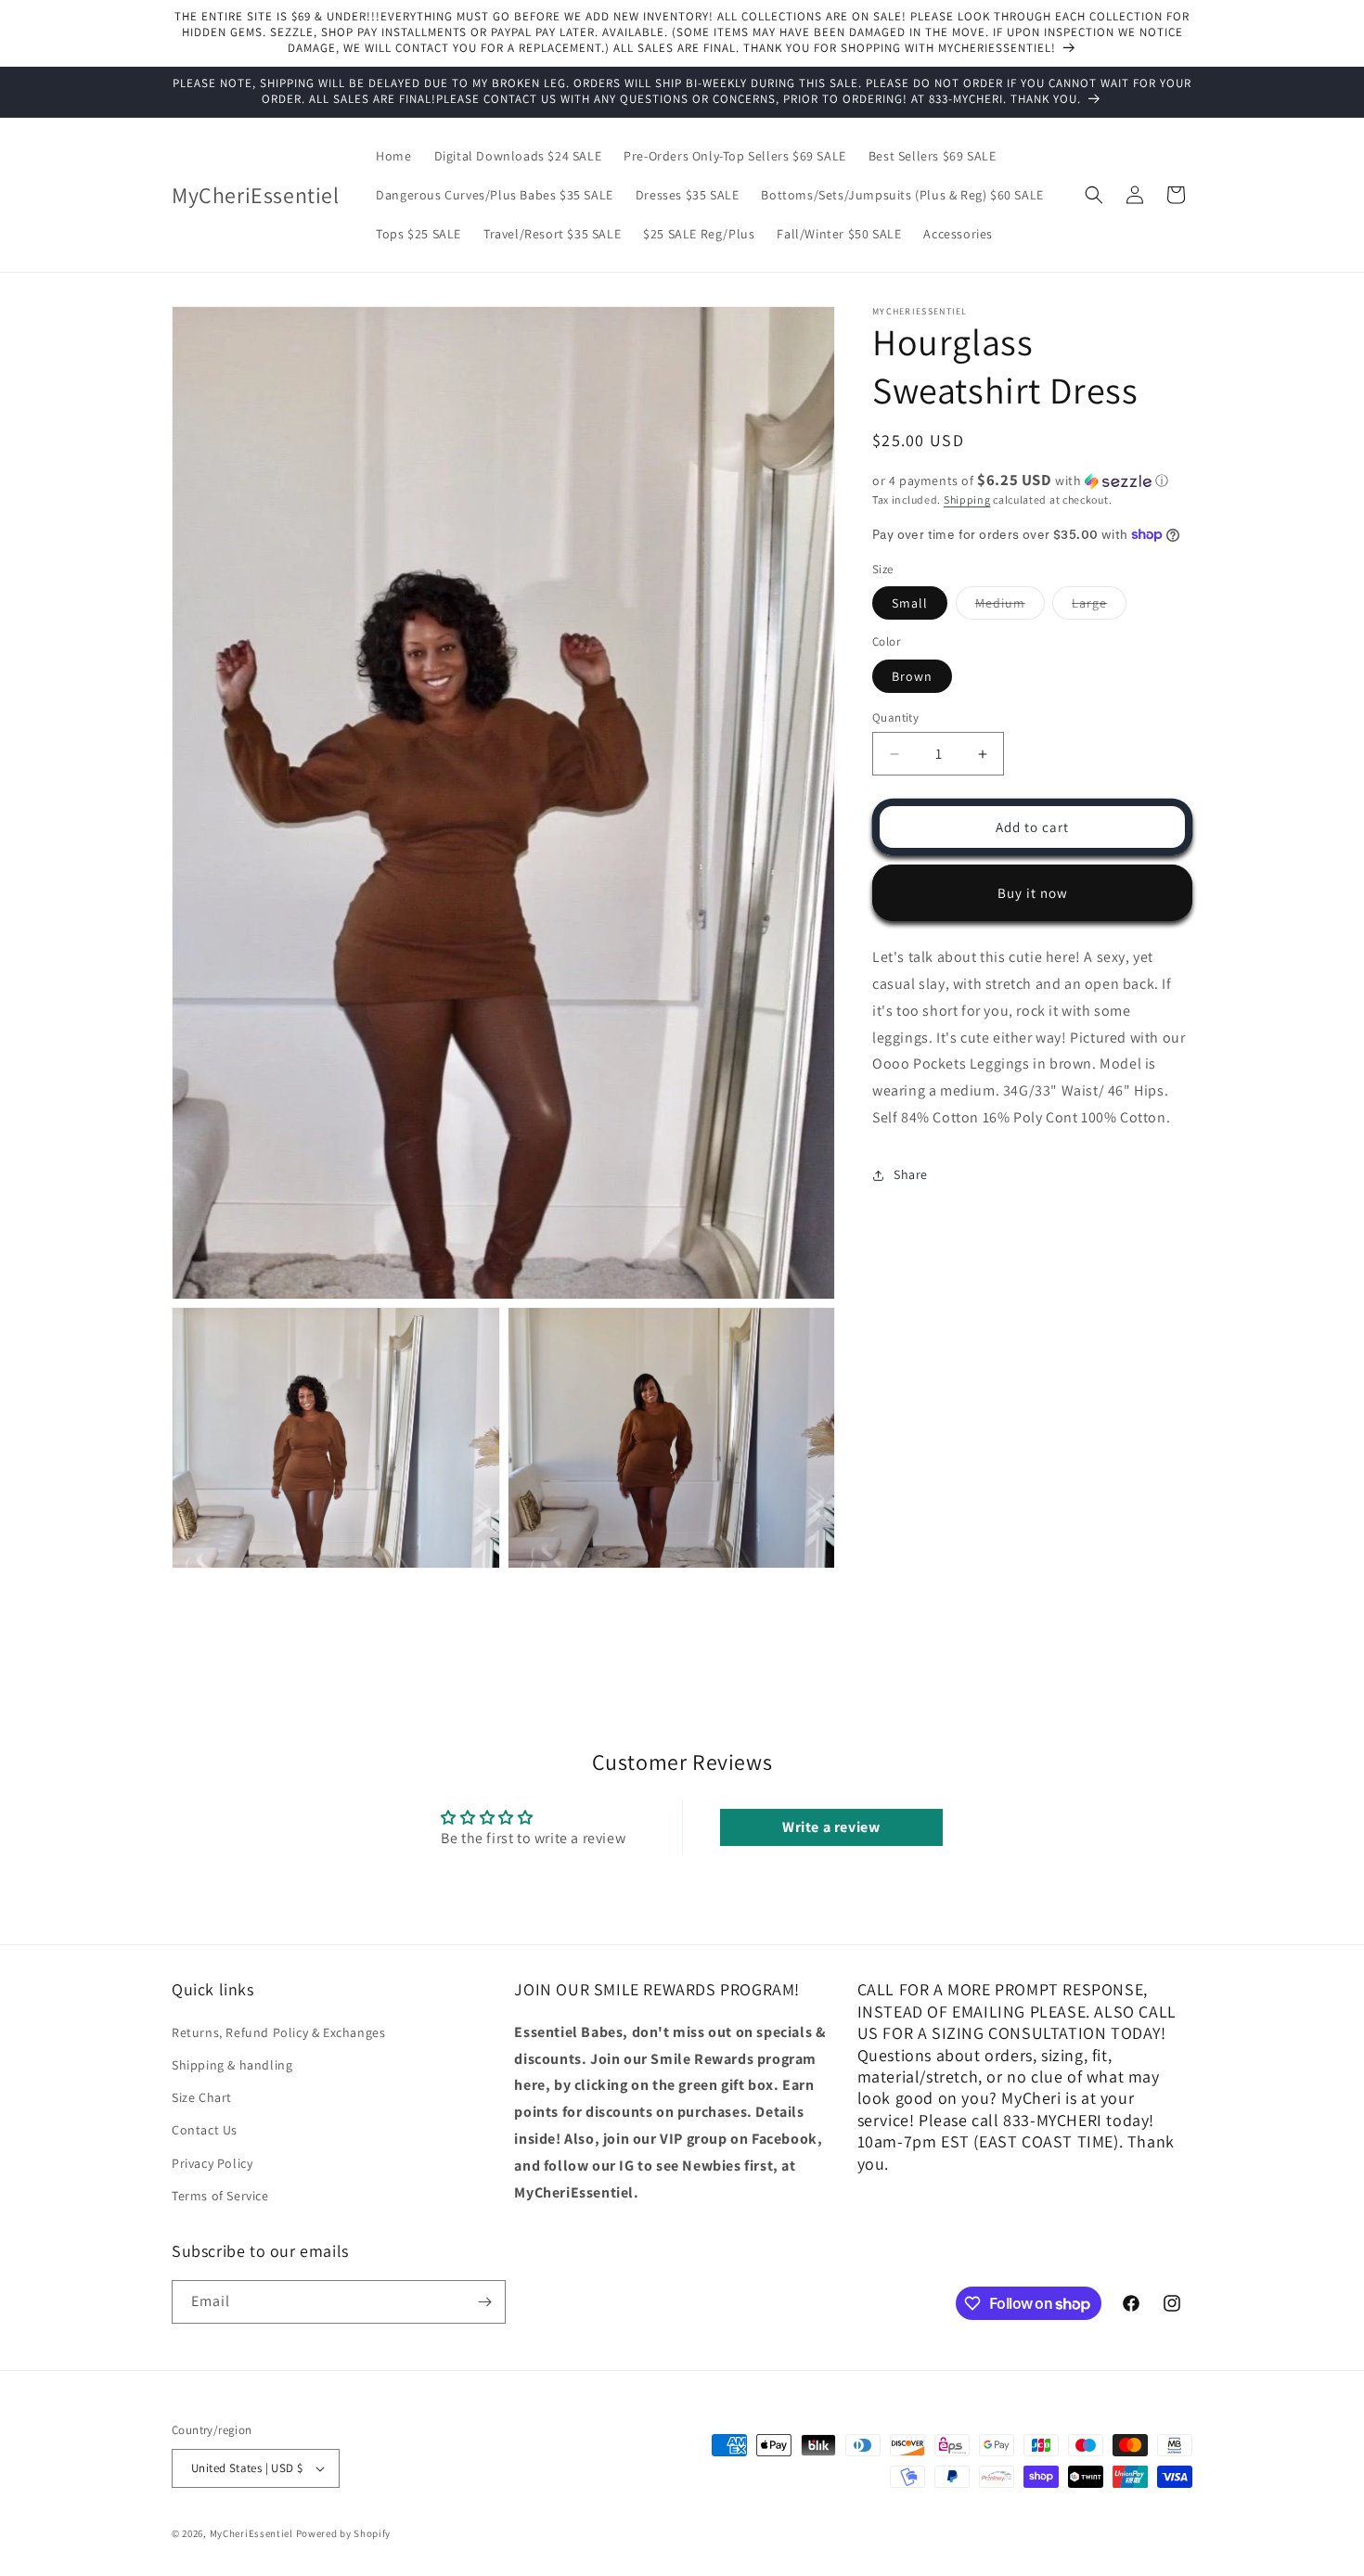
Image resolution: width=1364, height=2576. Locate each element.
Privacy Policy (212, 2162)
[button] (1094, 195)
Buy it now (1033, 893)
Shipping (967, 500)
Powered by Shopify (344, 2533)
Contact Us (205, 2130)
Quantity (895, 718)
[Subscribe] (484, 2302)
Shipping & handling (232, 2065)
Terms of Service (220, 2196)
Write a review (831, 1827)
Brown (912, 676)
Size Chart (202, 2097)
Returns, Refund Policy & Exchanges (278, 2032)
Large (1099, 607)
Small (910, 603)
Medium (1010, 607)
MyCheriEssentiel (251, 2533)
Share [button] (911, 1174)
